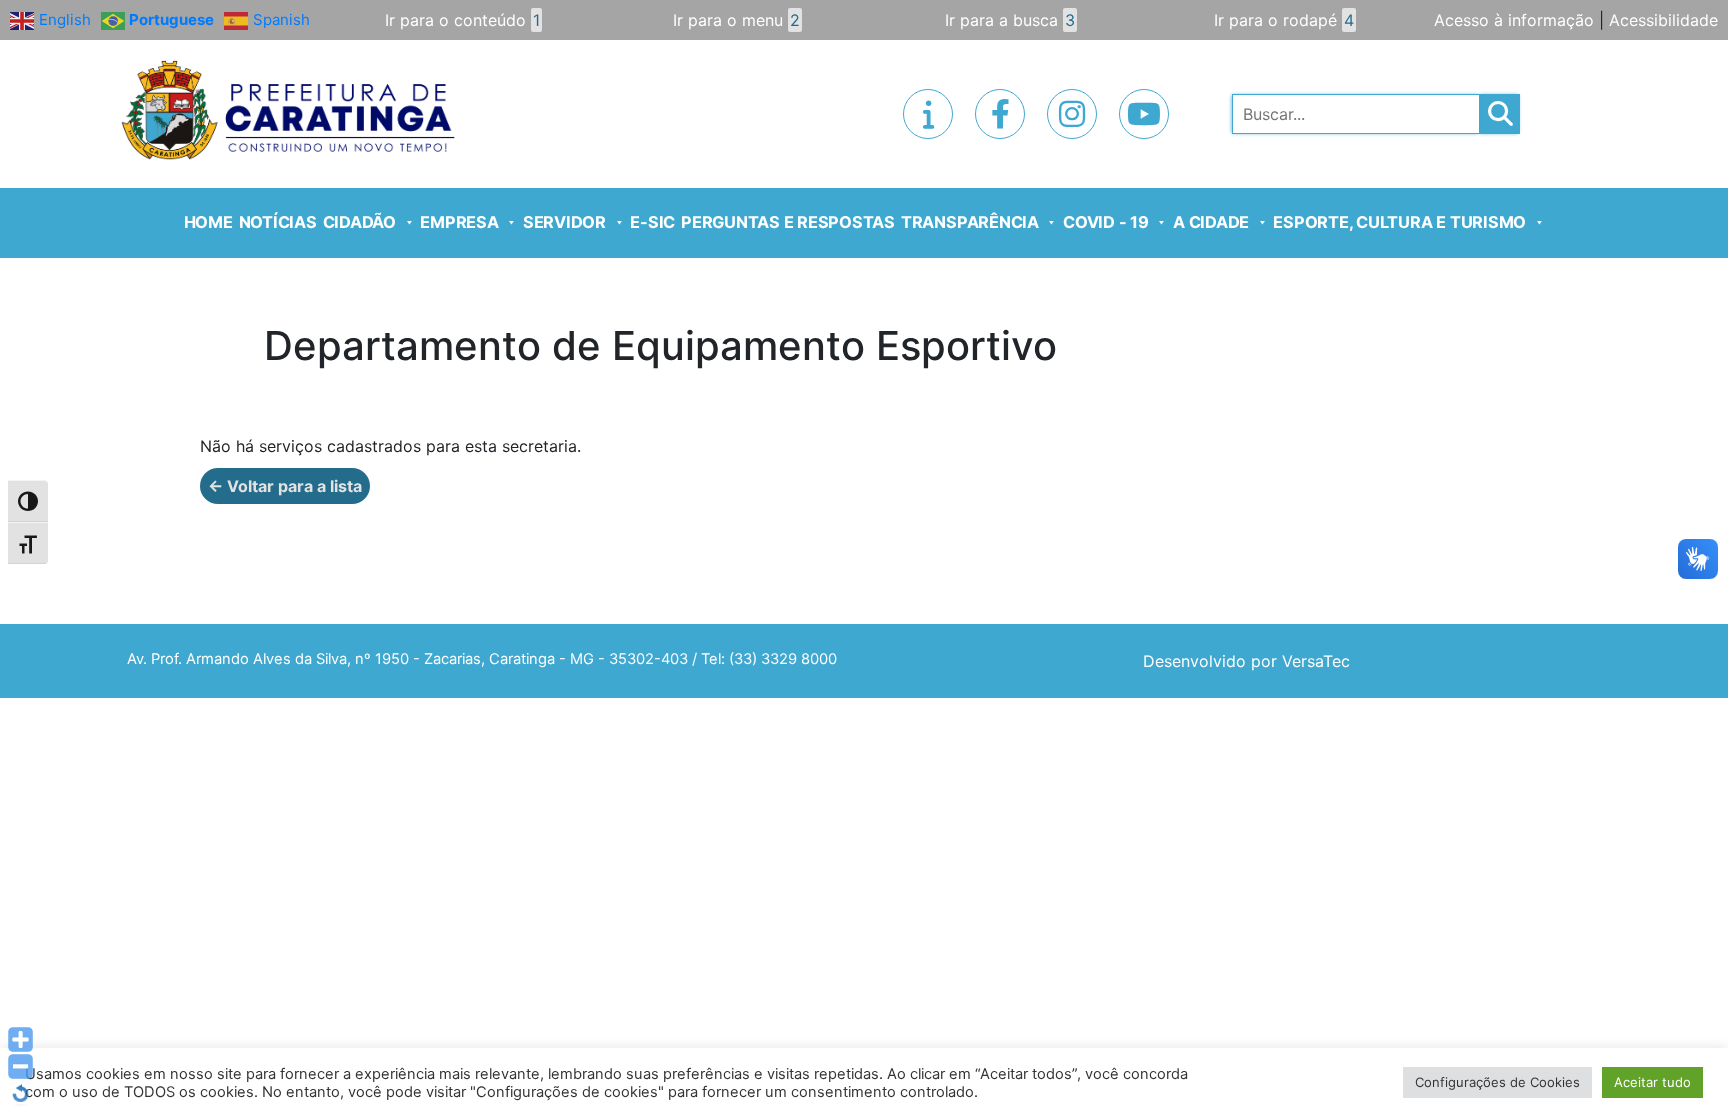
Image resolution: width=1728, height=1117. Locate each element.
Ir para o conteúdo (462, 20)
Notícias (278, 222)
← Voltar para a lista (285, 486)
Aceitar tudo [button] (1652, 1082)
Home (208, 222)
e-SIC (652, 222)
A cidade (1211, 222)
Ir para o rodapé (1284, 20)
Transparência (970, 222)
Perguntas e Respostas (788, 222)
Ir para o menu (736, 20)
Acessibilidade (1663, 20)
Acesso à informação (1514, 20)
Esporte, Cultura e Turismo (1399, 222)
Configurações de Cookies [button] (1497, 1082)
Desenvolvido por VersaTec (1246, 661)
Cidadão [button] (359, 222)
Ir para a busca (1010, 20)
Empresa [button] (459, 222)
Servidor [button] (564, 222)
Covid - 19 (1106, 222)
